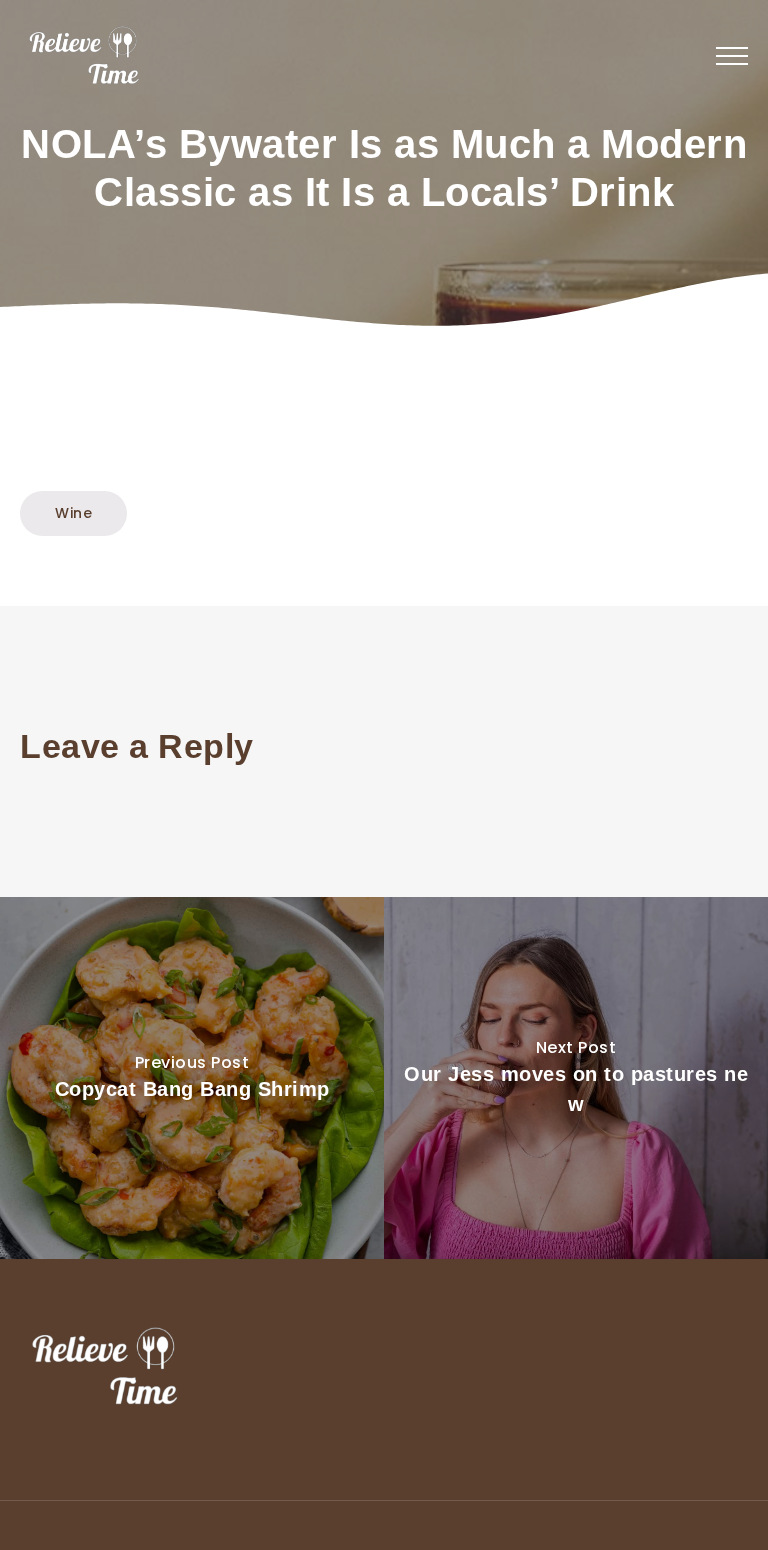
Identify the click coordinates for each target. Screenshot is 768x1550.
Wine (73, 513)
